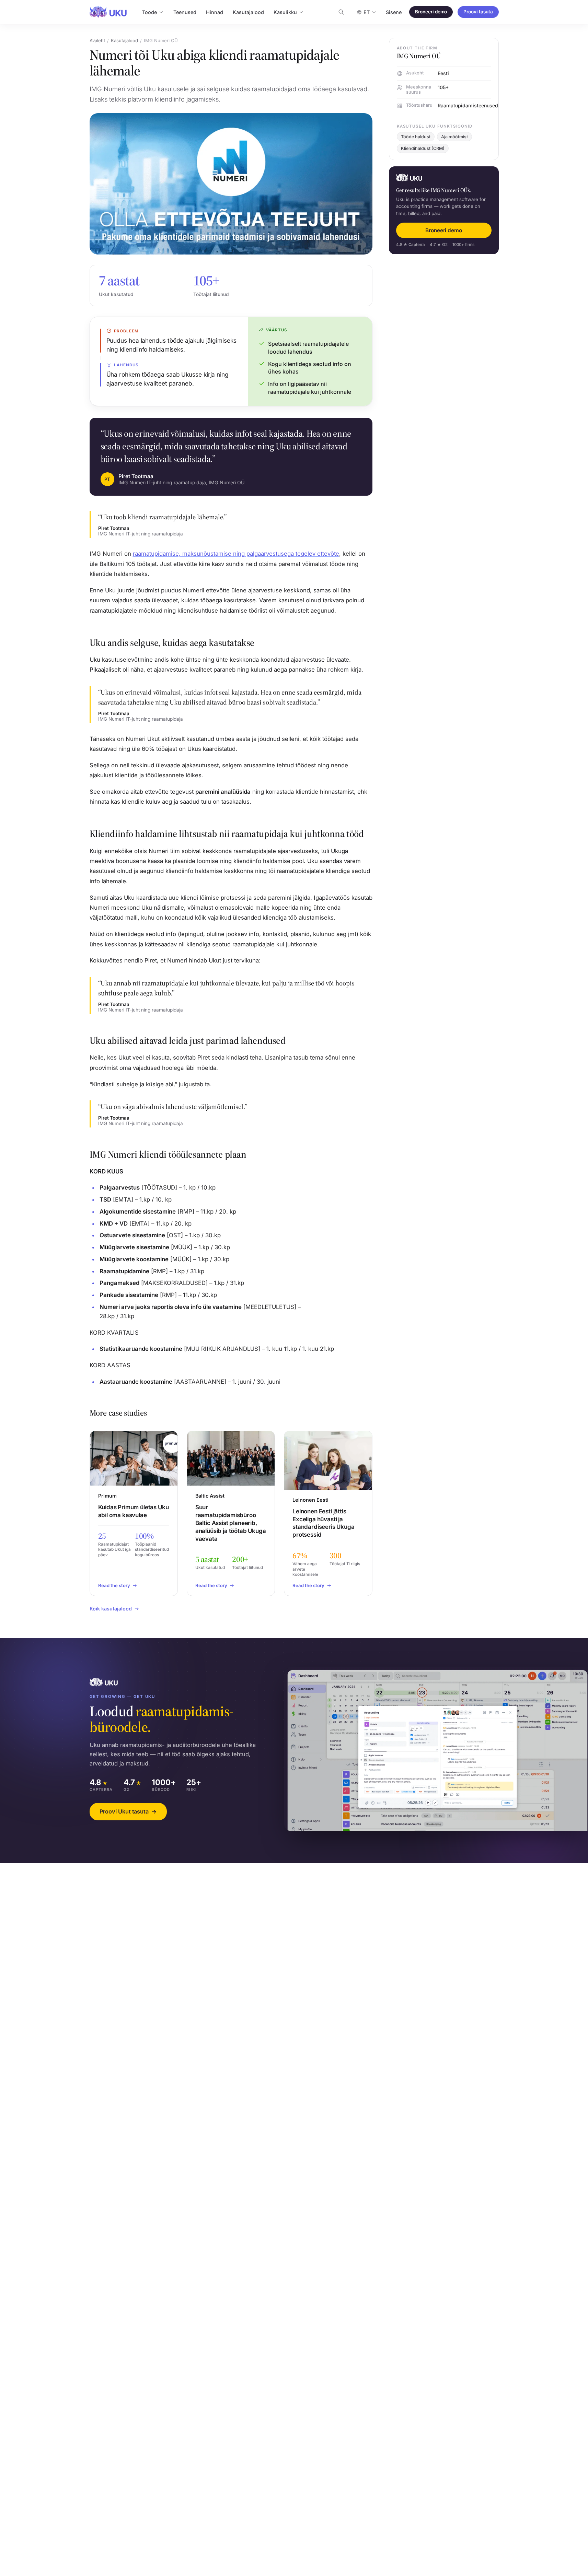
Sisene (394, 12)
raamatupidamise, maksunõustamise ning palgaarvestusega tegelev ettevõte (236, 554)
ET (367, 12)
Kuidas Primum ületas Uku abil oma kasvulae (134, 1511)
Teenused (185, 12)
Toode (149, 12)
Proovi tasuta (478, 12)
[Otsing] (341, 12)
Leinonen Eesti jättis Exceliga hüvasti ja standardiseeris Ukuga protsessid (323, 1523)
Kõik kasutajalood (111, 1609)
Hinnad (215, 12)
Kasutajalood (248, 12)
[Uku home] (108, 12)
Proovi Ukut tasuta (128, 1811)
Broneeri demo (431, 12)
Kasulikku (285, 12)
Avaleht (97, 40)
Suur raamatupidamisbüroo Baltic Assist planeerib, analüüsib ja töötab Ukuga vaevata (231, 1523)
